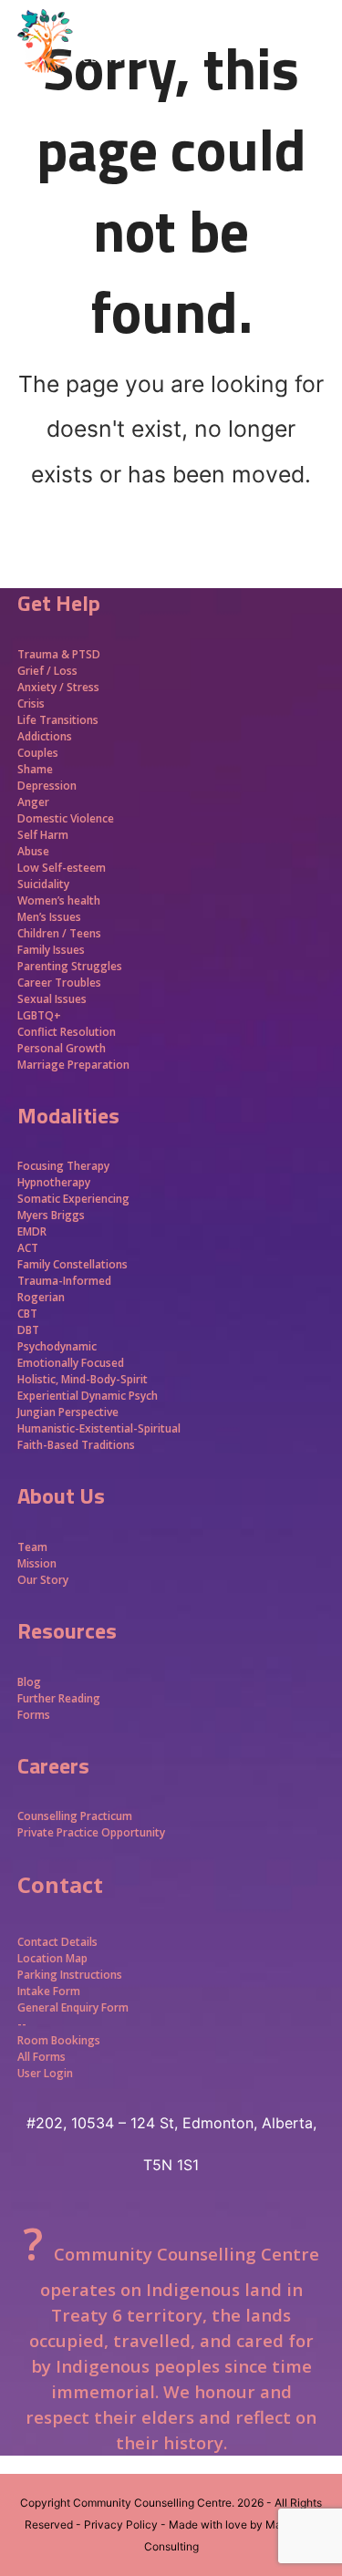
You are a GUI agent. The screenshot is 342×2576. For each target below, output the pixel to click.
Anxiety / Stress (58, 687)
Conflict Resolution (67, 1032)
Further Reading (59, 1698)
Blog (29, 1682)
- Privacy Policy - (121, 2524)
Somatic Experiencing (73, 1199)
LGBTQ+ (39, 1015)
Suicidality (43, 884)
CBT (27, 1314)
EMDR (32, 1231)
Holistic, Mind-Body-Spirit (83, 1379)
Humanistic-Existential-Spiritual (99, 1428)
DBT (28, 1330)
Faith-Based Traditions (78, 1445)
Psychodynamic (57, 1346)
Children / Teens (59, 933)
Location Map (52, 1958)
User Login (45, 2073)
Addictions (45, 736)
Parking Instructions (70, 1975)
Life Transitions (58, 720)
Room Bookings (59, 2040)
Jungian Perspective (68, 1412)
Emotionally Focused (71, 1363)
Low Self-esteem (62, 868)
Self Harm (43, 835)
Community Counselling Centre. (154, 2503)
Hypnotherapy (54, 1182)
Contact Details (57, 1942)
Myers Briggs (51, 1215)
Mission (37, 1563)
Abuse (33, 851)
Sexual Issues (52, 999)
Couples (38, 753)
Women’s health (59, 900)
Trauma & (45, 654)
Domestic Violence (66, 818)
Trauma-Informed (66, 1281)
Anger (33, 802)
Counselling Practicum (75, 1816)
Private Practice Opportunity (91, 1832)
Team (32, 1547)
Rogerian (41, 1297)
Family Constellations (74, 1264)
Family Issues (51, 950)
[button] (315, 73)
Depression (47, 786)
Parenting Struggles (70, 966)
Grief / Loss (49, 671)
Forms (34, 1715)
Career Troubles (59, 983)
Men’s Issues (49, 917)
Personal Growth (63, 1048)
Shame (35, 769)
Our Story (43, 1580)
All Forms (41, 2057)
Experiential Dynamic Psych (88, 1396)
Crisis (31, 703)
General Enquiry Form (73, 2007)
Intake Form (49, 1991)
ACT (28, 1248)
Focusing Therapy (63, 1166)
